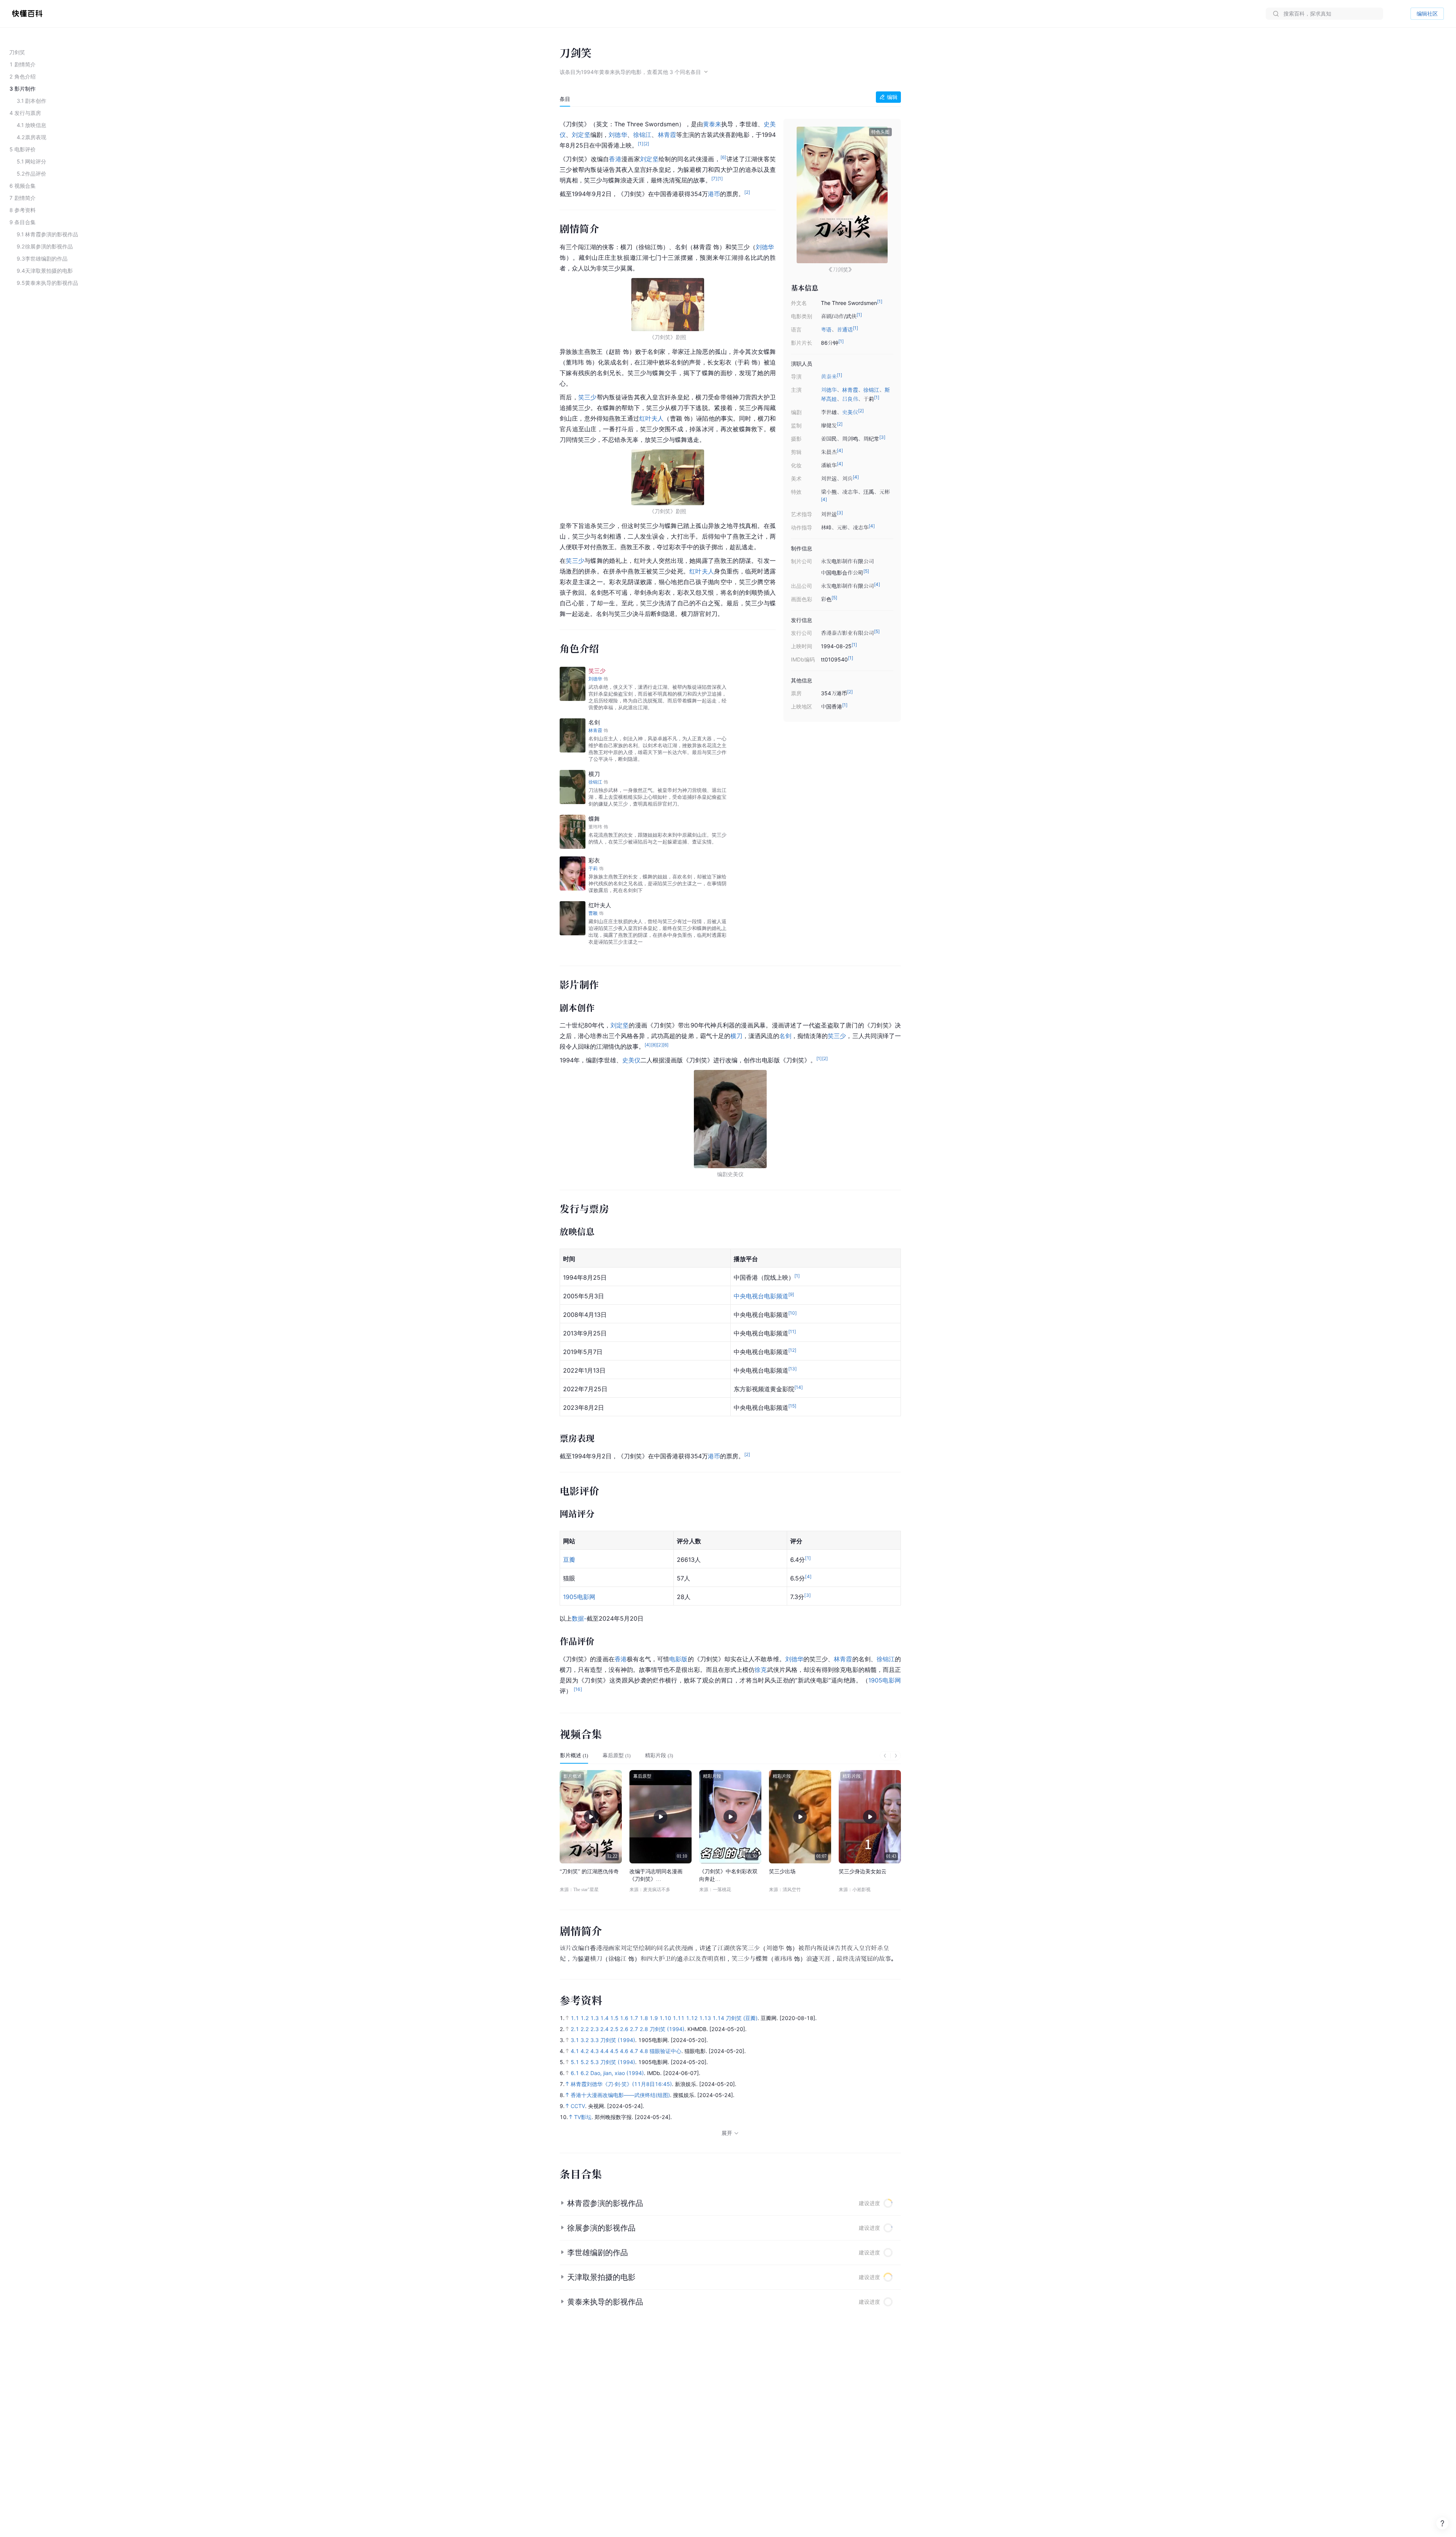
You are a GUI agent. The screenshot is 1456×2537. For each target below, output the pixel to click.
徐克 (761, 1670)
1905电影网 (579, 1597)
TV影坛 (583, 2117)
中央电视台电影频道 (761, 1296)
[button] (730, 2203)
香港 (615, 159)
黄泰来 (829, 376)
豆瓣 (569, 1560)
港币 (714, 194)
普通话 (845, 329)
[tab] (565, 99)
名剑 (785, 1036)
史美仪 (850, 412)
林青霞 (850, 390)
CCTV (578, 2106)
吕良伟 (850, 399)
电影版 (678, 1659)
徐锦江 (871, 390)
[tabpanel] (730, 906)
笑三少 (588, 397)
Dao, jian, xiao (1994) (617, 2073)
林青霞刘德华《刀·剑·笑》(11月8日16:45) (621, 2084)
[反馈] (1442, 2523)
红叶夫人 (652, 418)
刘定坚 (581, 135)
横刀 (736, 1036)
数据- (579, 1618)
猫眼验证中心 (665, 2051)
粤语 (826, 329)
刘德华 (829, 390)
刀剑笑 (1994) (667, 2029)
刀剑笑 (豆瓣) (742, 2018)
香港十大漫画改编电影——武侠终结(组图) (620, 2095)
